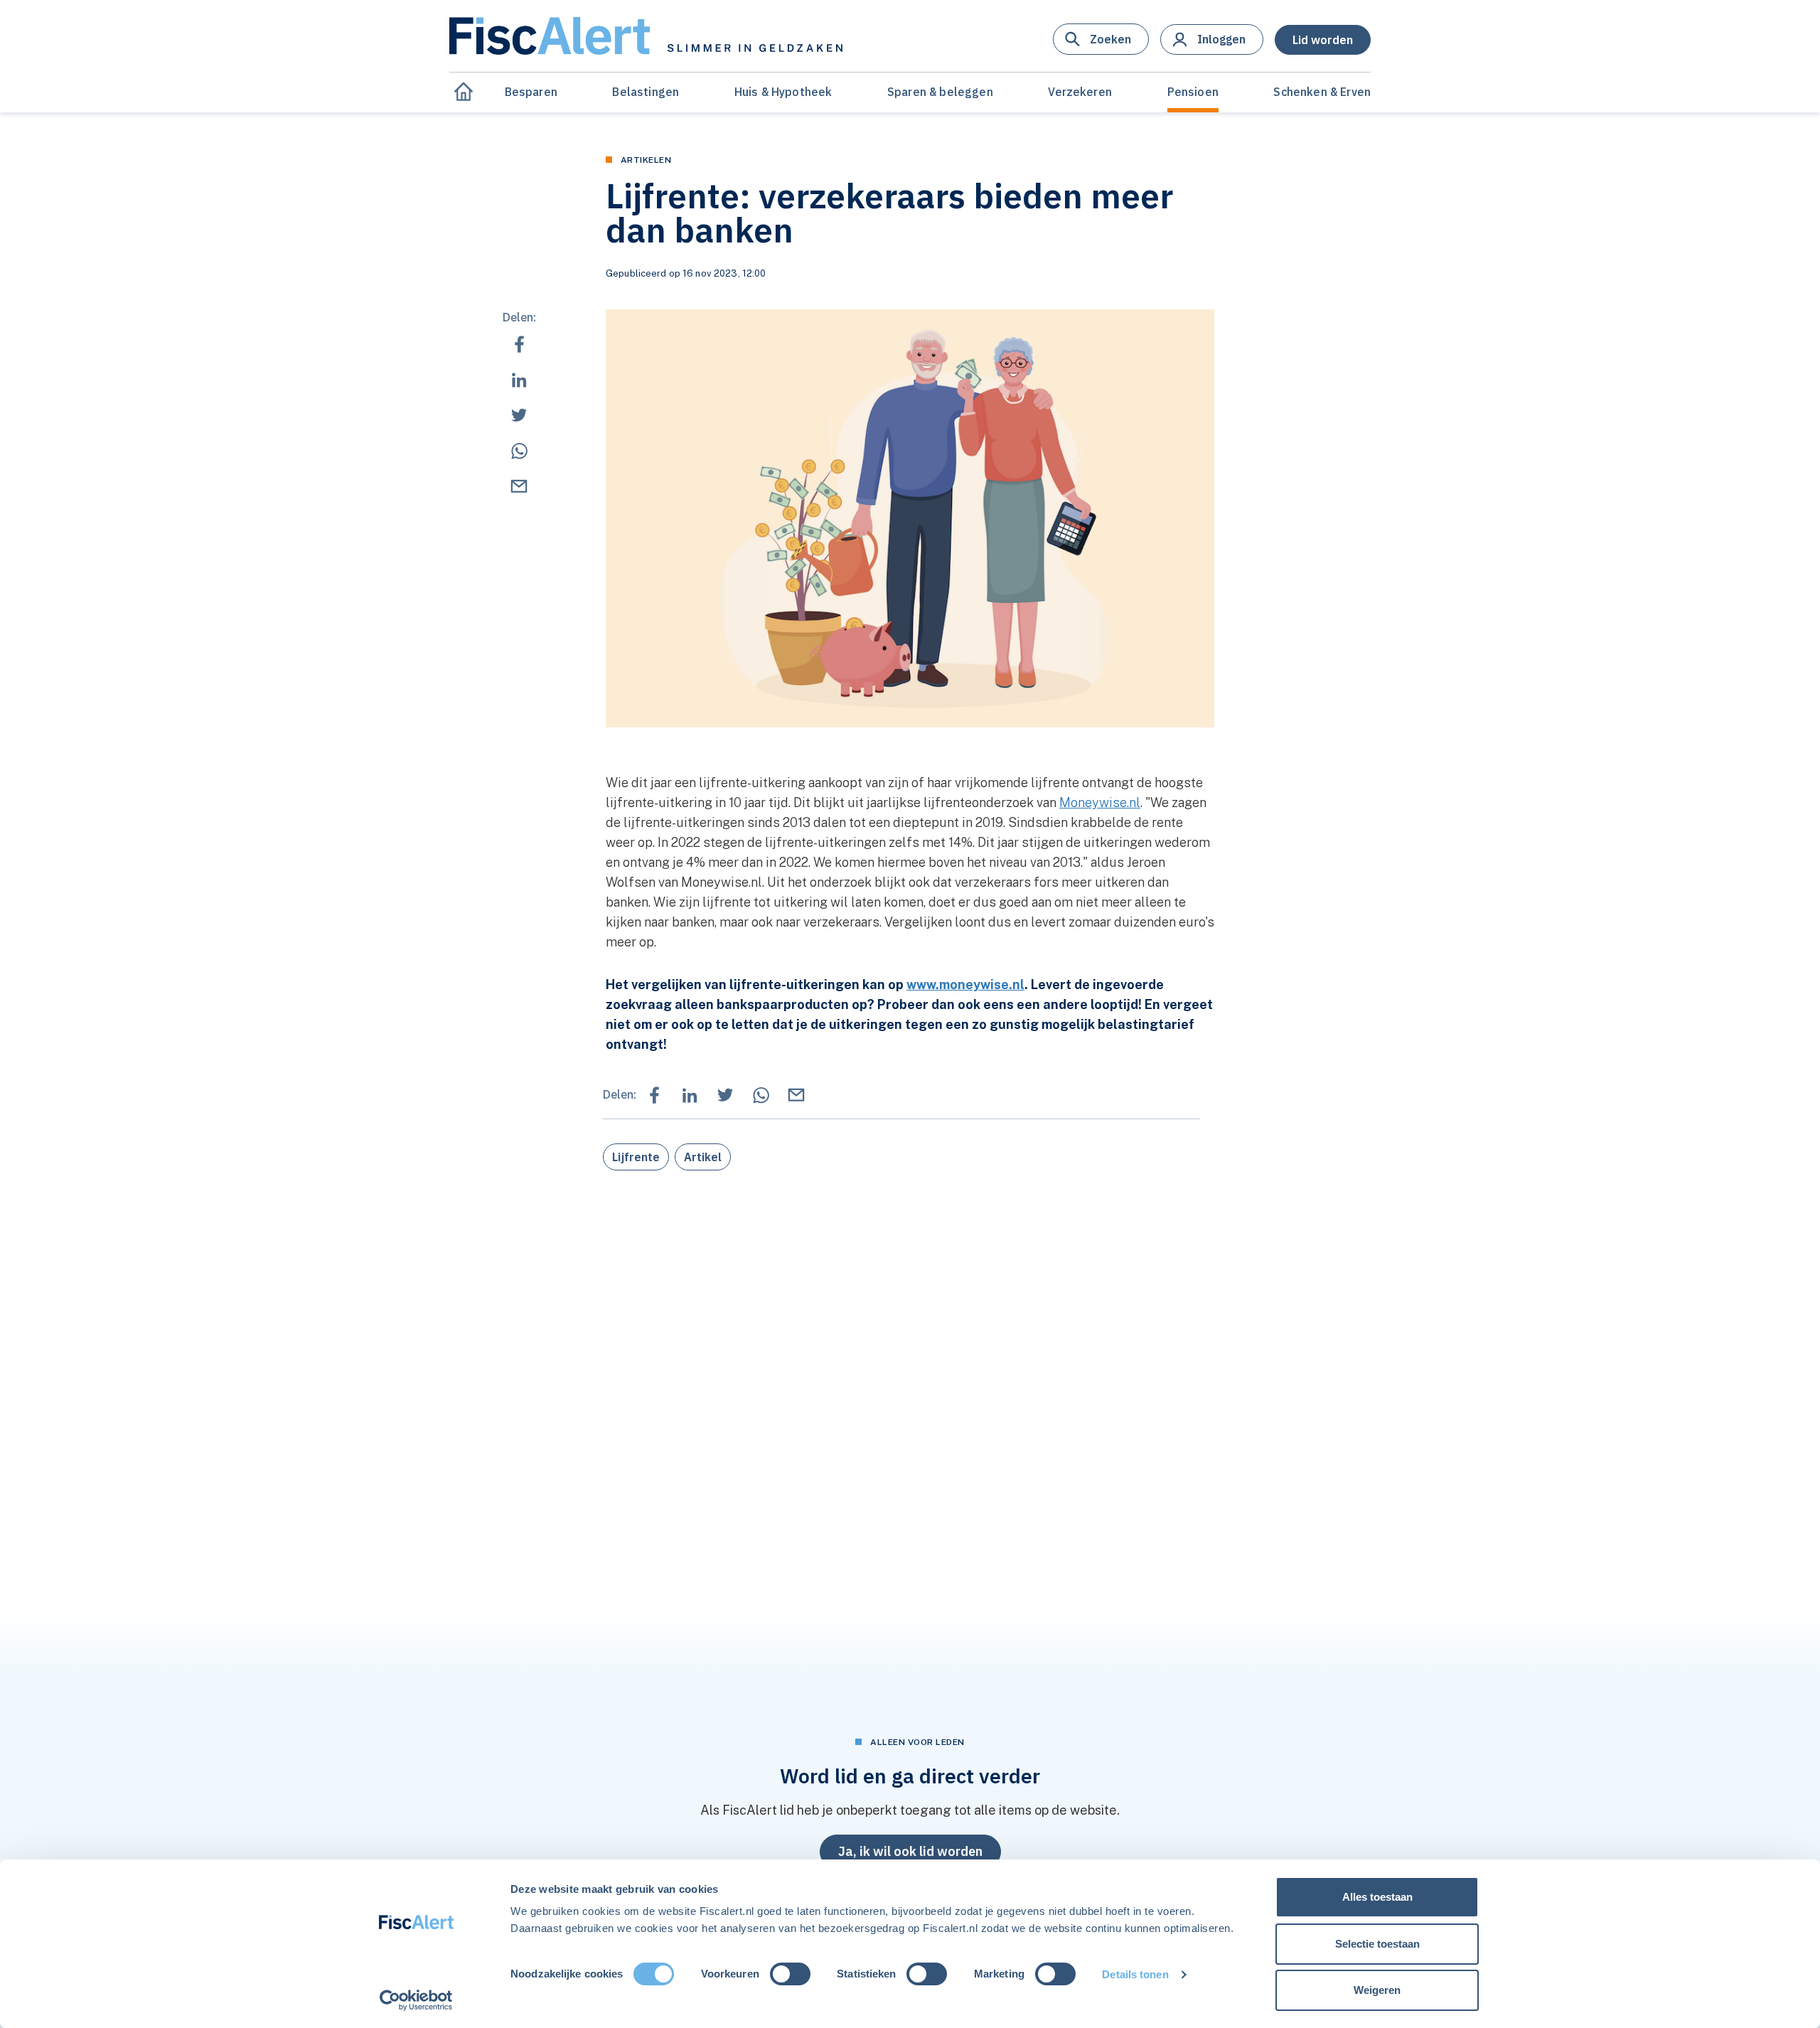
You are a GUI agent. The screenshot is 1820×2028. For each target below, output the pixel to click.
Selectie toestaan (1377, 1944)
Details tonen (1135, 1974)
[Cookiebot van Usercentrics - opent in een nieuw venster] (416, 2000)
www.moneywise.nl (965, 984)
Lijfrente (636, 1157)
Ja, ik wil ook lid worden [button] (910, 1851)
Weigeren (1377, 1990)
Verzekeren (1080, 92)
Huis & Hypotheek (783, 92)
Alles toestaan (1377, 1897)
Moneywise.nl (1100, 802)
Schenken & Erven (1322, 92)
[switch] (790, 1974)
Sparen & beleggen (940, 92)
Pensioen (1193, 92)
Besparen (531, 92)
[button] (1101, 39)
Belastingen (646, 92)
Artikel (703, 1157)
